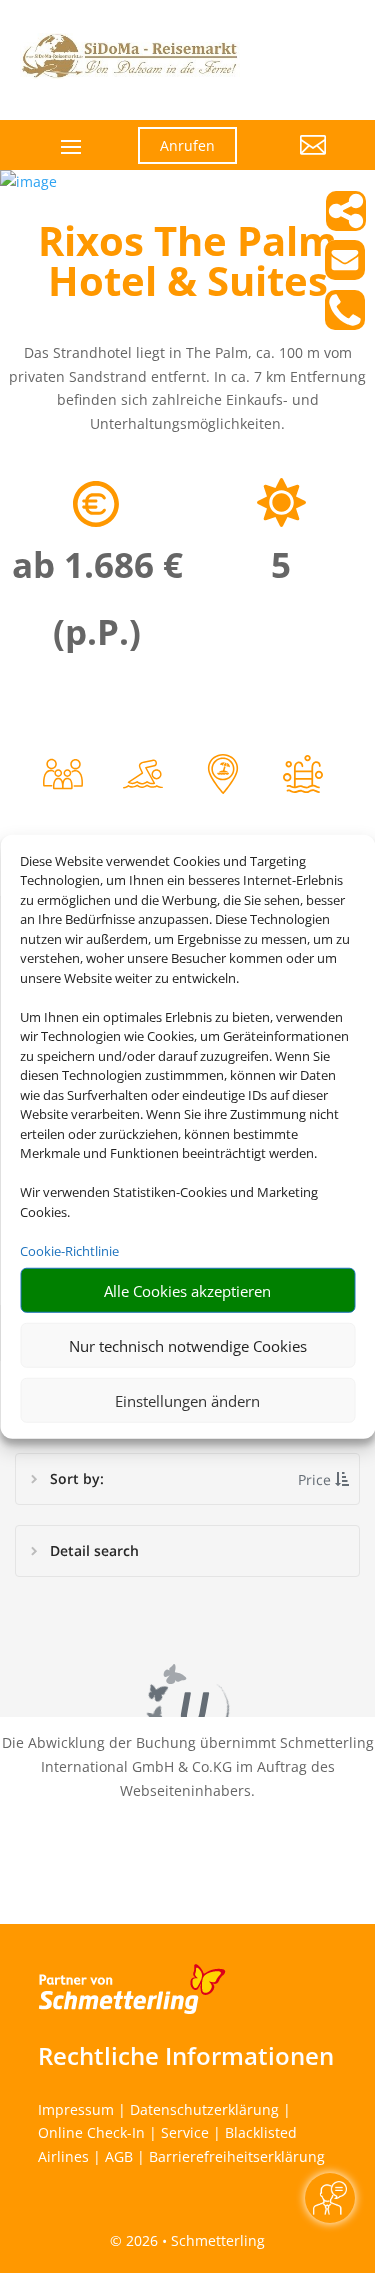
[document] (187, 266)
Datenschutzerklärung (204, 2109)
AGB (119, 2156)
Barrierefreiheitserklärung (237, 2156)
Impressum (76, 2109)
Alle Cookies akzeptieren (187, 1290)
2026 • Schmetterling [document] (193, 2240)
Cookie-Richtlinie (69, 1250)
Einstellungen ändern (187, 1400)
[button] (296, 160)
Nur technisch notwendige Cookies (188, 1345)
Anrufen (187, 145)
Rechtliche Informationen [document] (186, 2056)
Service (185, 2132)
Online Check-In (91, 2132)
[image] (28, 181)
